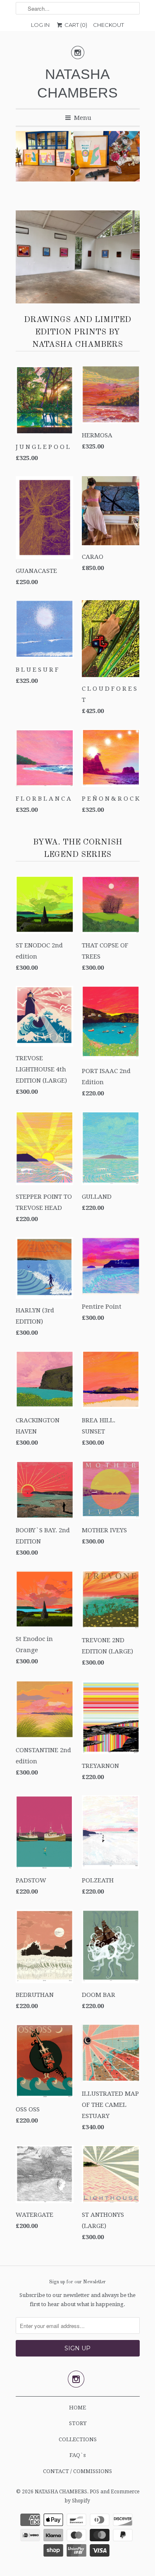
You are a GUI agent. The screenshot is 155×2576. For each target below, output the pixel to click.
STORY (78, 2423)
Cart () (75, 25)
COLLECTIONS (78, 2439)
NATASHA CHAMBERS (77, 83)
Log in (40, 25)
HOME (77, 2408)
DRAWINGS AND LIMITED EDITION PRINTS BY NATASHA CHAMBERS (77, 332)
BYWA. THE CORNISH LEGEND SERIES (78, 849)
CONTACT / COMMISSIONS (77, 2471)
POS (94, 2492)
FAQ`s (77, 2455)
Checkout (108, 25)
